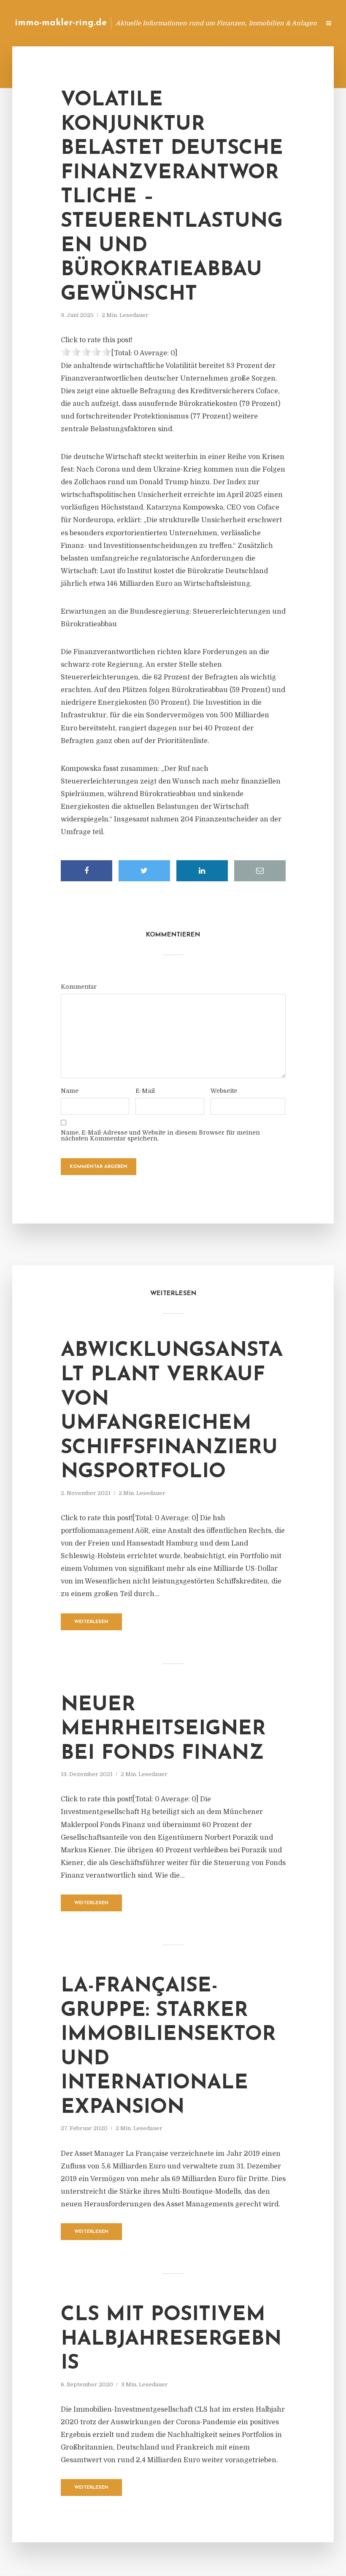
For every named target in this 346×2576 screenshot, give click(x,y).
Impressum (250, 23)
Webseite (224, 1091)
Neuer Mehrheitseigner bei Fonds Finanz (163, 1729)
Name (70, 1091)
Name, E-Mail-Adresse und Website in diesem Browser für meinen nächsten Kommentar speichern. (160, 1135)
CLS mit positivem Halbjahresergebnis (171, 2339)
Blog (179, 23)
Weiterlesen (91, 1622)
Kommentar (79, 987)
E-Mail (145, 1091)
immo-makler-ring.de (61, 23)
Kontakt (211, 23)
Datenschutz (295, 23)
